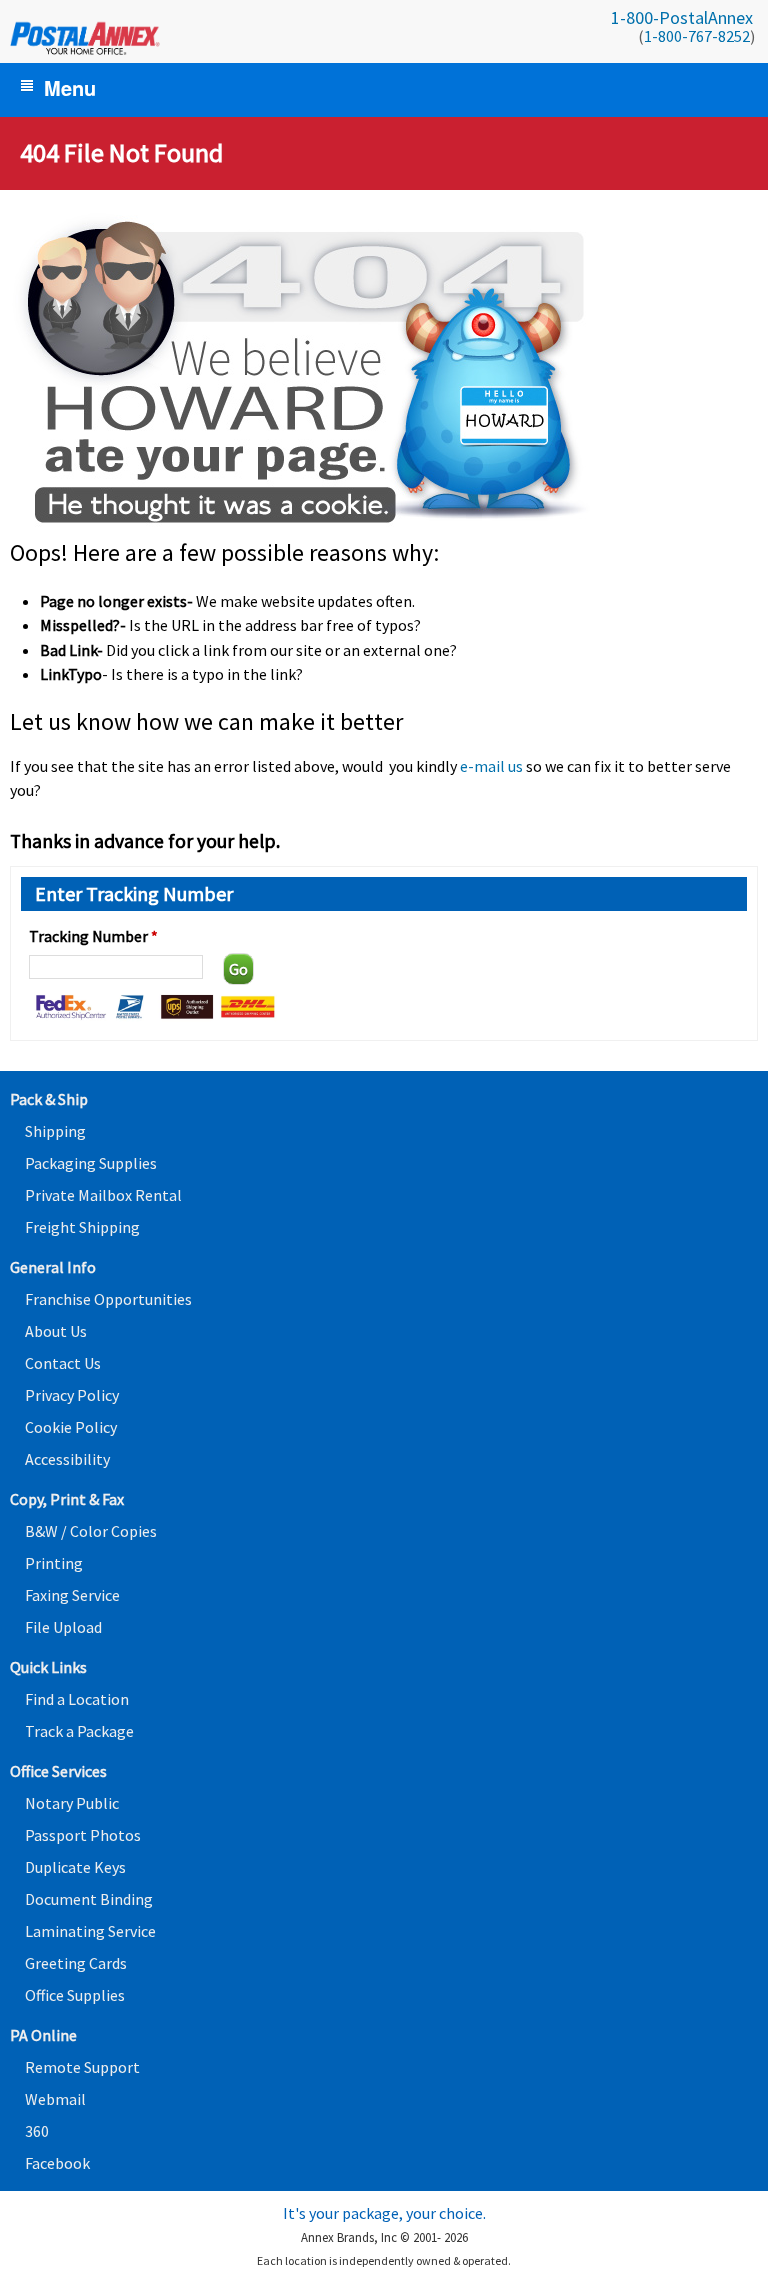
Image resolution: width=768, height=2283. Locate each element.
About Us (56, 1331)
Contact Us (63, 1363)
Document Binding (89, 1899)
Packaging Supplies (91, 1163)
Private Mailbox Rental (103, 1195)
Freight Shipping (82, 1227)
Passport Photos (83, 1835)
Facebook (57, 2163)
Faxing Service (72, 1595)
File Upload (63, 1627)
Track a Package (79, 1731)
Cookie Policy (71, 1427)
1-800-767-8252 (697, 36)
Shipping (55, 1131)
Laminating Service (90, 1931)
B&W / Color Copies (91, 1531)
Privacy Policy (72, 1395)
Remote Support (82, 2067)
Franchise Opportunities (108, 1299)
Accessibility (67, 1459)
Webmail (55, 2099)
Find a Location (77, 1699)
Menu (70, 87)
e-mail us (491, 766)
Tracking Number (93, 936)
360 (37, 2131)
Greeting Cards (76, 1963)
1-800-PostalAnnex (682, 17)
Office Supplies (75, 1995)
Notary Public (72, 1803)
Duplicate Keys (75, 1867)
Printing (54, 1563)
